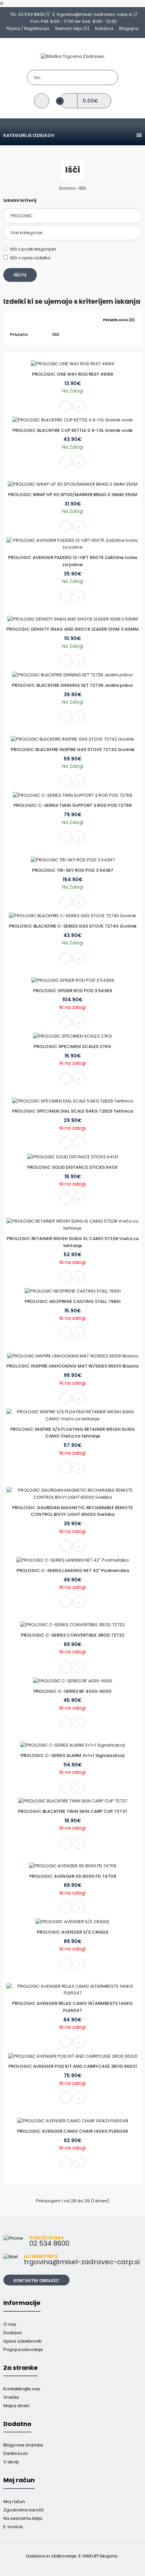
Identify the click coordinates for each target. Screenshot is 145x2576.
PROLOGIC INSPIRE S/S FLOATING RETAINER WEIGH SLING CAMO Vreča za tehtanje (72, 1433)
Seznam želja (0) (72, 28)
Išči (82, 188)
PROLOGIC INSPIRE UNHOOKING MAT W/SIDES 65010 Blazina (72, 1366)
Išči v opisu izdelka (30, 258)
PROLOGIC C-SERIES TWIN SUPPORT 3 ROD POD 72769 (72, 805)
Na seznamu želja (23, 2518)
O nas (10, 2324)
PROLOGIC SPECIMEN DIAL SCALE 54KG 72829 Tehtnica (72, 1111)
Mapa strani (16, 2406)
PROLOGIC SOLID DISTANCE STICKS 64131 (72, 1167)
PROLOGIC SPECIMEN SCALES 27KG (72, 1047)
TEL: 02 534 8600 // (30, 14)
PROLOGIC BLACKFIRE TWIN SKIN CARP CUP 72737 (73, 1811)
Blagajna (129, 28)
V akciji (11, 2462)
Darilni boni (16, 2453)
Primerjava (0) (119, 320)
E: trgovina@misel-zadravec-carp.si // (95, 14)
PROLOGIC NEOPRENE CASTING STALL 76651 (73, 1301)
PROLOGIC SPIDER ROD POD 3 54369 (72, 991)
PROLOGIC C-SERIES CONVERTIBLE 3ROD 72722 (73, 1635)
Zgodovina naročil (23, 2510)
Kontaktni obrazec (36, 2281)
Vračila (11, 2397)
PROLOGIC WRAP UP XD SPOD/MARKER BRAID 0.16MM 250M (73, 495)
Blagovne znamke (23, 2445)
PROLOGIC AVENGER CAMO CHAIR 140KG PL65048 (72, 2131)
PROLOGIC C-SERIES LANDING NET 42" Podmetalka (73, 1571)
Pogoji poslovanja (23, 2349)
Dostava (12, 2333)
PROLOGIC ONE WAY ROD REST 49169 (72, 374)
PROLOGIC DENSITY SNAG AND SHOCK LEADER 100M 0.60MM (72, 629)
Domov (67, 188)
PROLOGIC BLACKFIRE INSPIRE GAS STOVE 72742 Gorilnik (73, 750)
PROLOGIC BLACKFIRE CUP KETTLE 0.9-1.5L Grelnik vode (72, 430)
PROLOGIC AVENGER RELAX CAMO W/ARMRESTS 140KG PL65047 (72, 2007)
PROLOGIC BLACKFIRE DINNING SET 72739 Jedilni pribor (72, 685)
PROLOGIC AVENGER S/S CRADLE (73, 1932)
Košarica (104, 28)
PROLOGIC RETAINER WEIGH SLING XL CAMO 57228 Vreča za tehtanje (73, 1242)
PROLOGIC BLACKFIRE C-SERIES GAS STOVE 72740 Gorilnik (73, 926)
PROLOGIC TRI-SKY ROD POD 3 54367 (73, 870)
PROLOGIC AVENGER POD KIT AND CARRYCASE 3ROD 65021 (73, 2066)
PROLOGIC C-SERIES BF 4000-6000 (72, 1691)
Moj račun (14, 2502)
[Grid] (12, 320)
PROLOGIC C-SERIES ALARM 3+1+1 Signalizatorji (72, 1756)
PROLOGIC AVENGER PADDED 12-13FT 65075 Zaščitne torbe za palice (73, 561)
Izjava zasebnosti (22, 2341)
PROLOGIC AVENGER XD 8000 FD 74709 (73, 1876)
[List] (21, 320)
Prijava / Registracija (28, 28)
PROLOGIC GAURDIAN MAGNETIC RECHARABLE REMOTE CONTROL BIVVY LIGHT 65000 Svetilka (72, 1511)
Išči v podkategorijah (33, 249)
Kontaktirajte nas (22, 2389)
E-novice (13, 2527)
